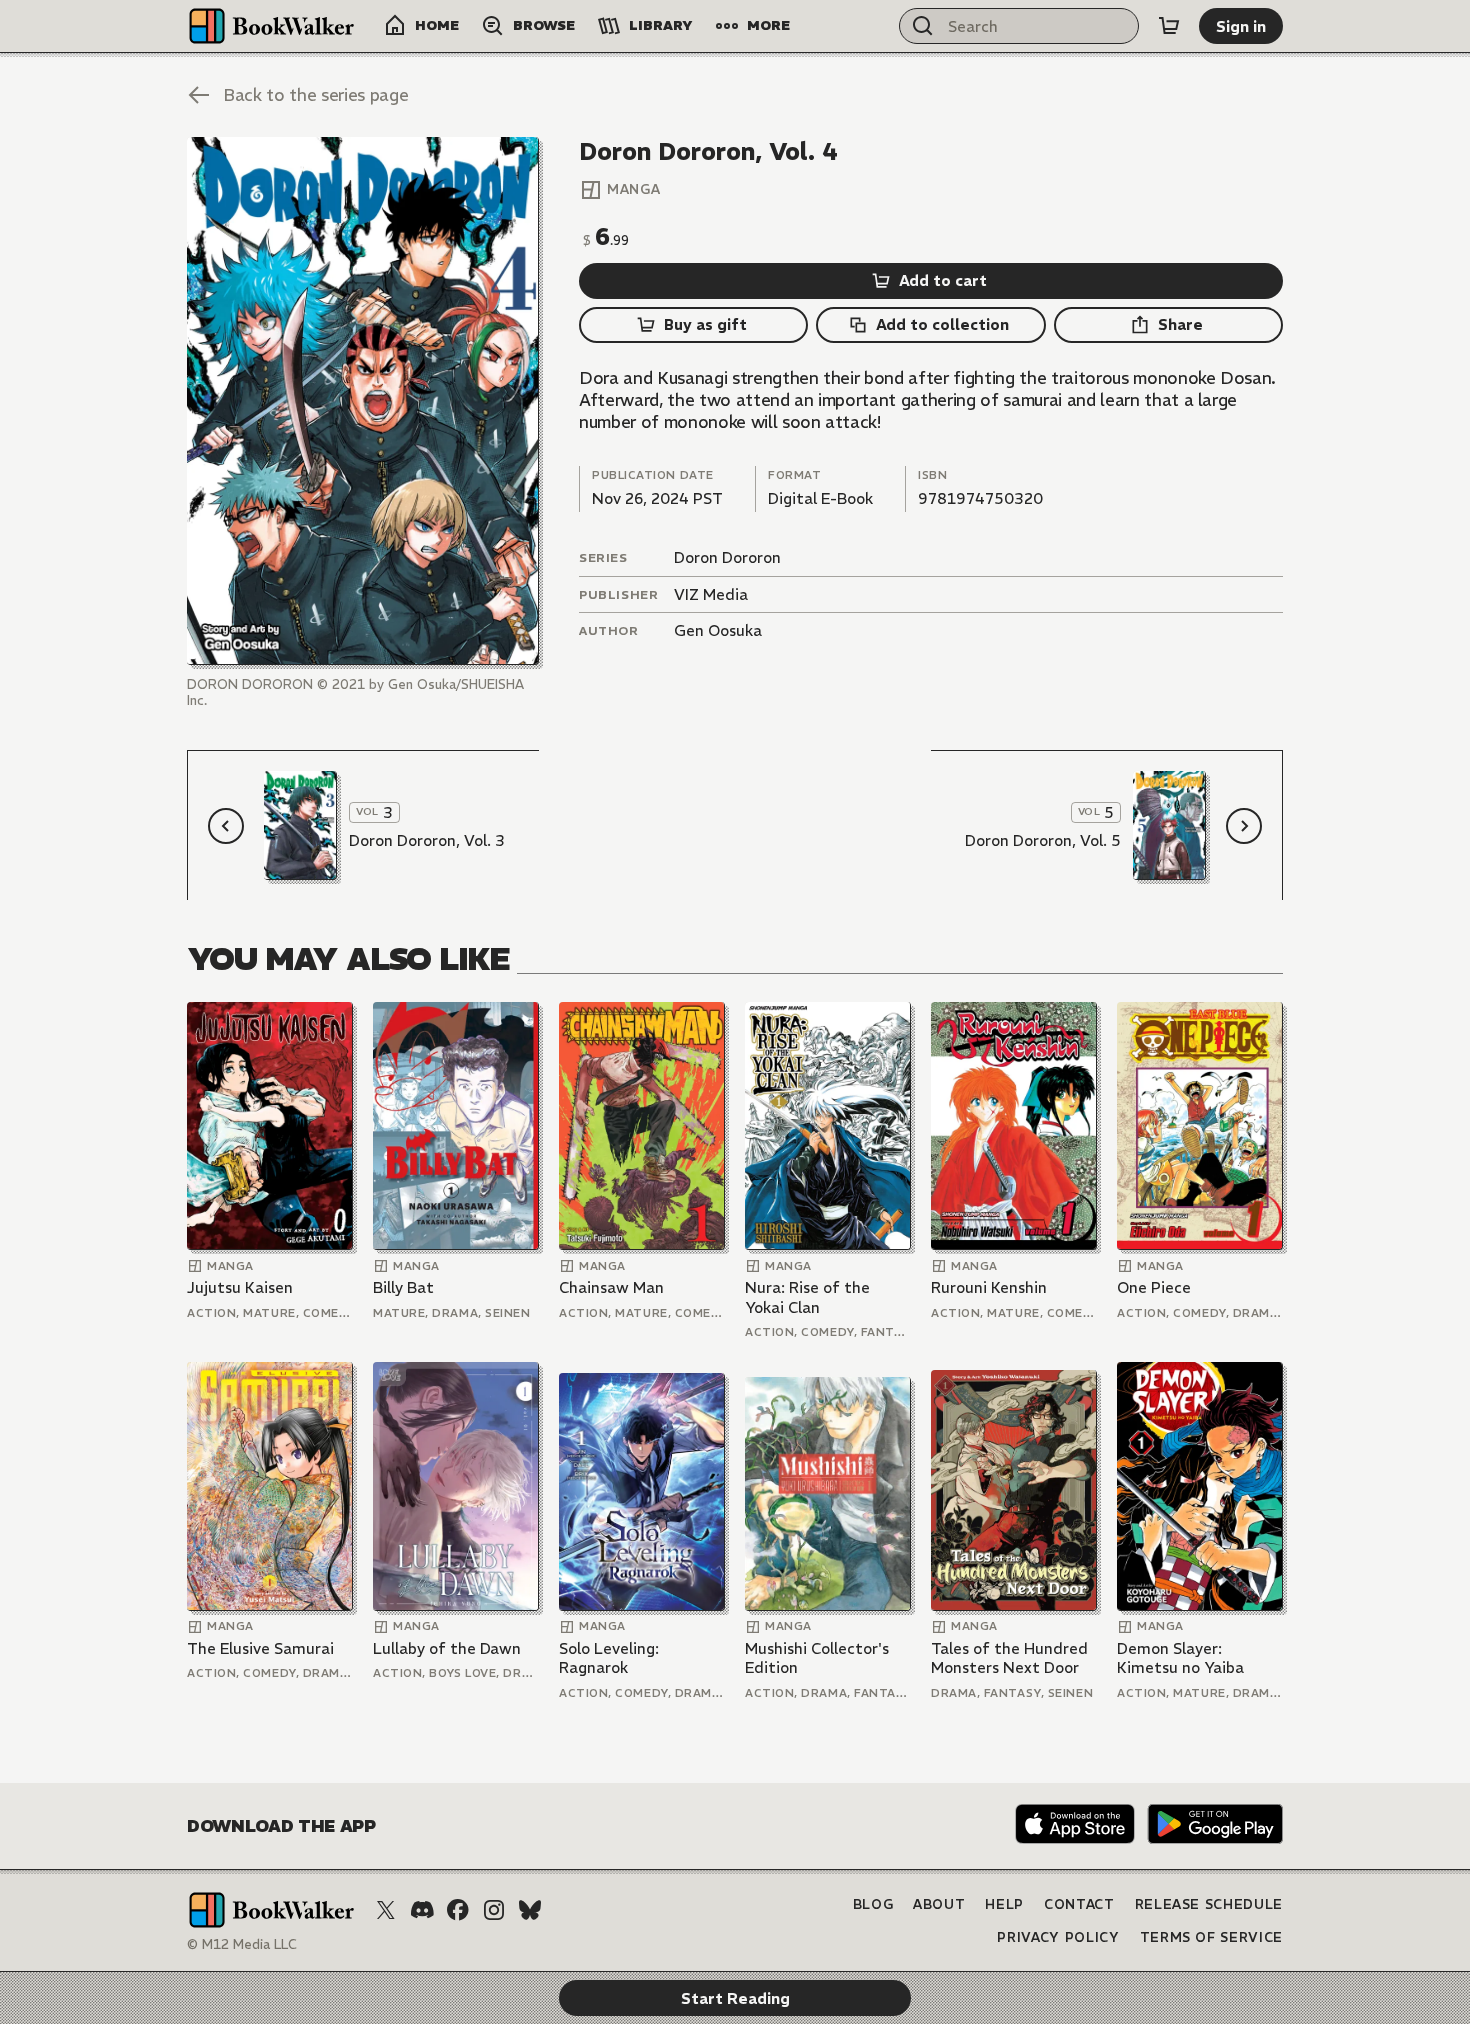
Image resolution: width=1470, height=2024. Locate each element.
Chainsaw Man (611, 1287)
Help (1004, 1904)
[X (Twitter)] (386, 1910)
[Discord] (422, 1910)
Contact (1079, 1904)
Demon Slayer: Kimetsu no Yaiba (1180, 1658)
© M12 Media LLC (242, 1944)
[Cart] (1169, 26)
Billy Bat (403, 1287)
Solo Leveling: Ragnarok (609, 1658)
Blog (873, 1904)
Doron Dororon (727, 557)
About (939, 1904)
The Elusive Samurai (260, 1648)
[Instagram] (494, 1910)
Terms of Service (1211, 1937)
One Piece (1154, 1287)
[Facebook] (458, 1910)
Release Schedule (1209, 1904)
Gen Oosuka (718, 630)
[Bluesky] (530, 1910)
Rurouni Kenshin (989, 1287)
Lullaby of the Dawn (447, 1648)
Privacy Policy (1058, 1937)
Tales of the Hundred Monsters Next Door (1009, 1658)
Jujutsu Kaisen (240, 1287)
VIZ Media (711, 594)
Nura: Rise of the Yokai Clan (807, 1297)
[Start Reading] (363, 401)
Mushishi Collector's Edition (817, 1658)
